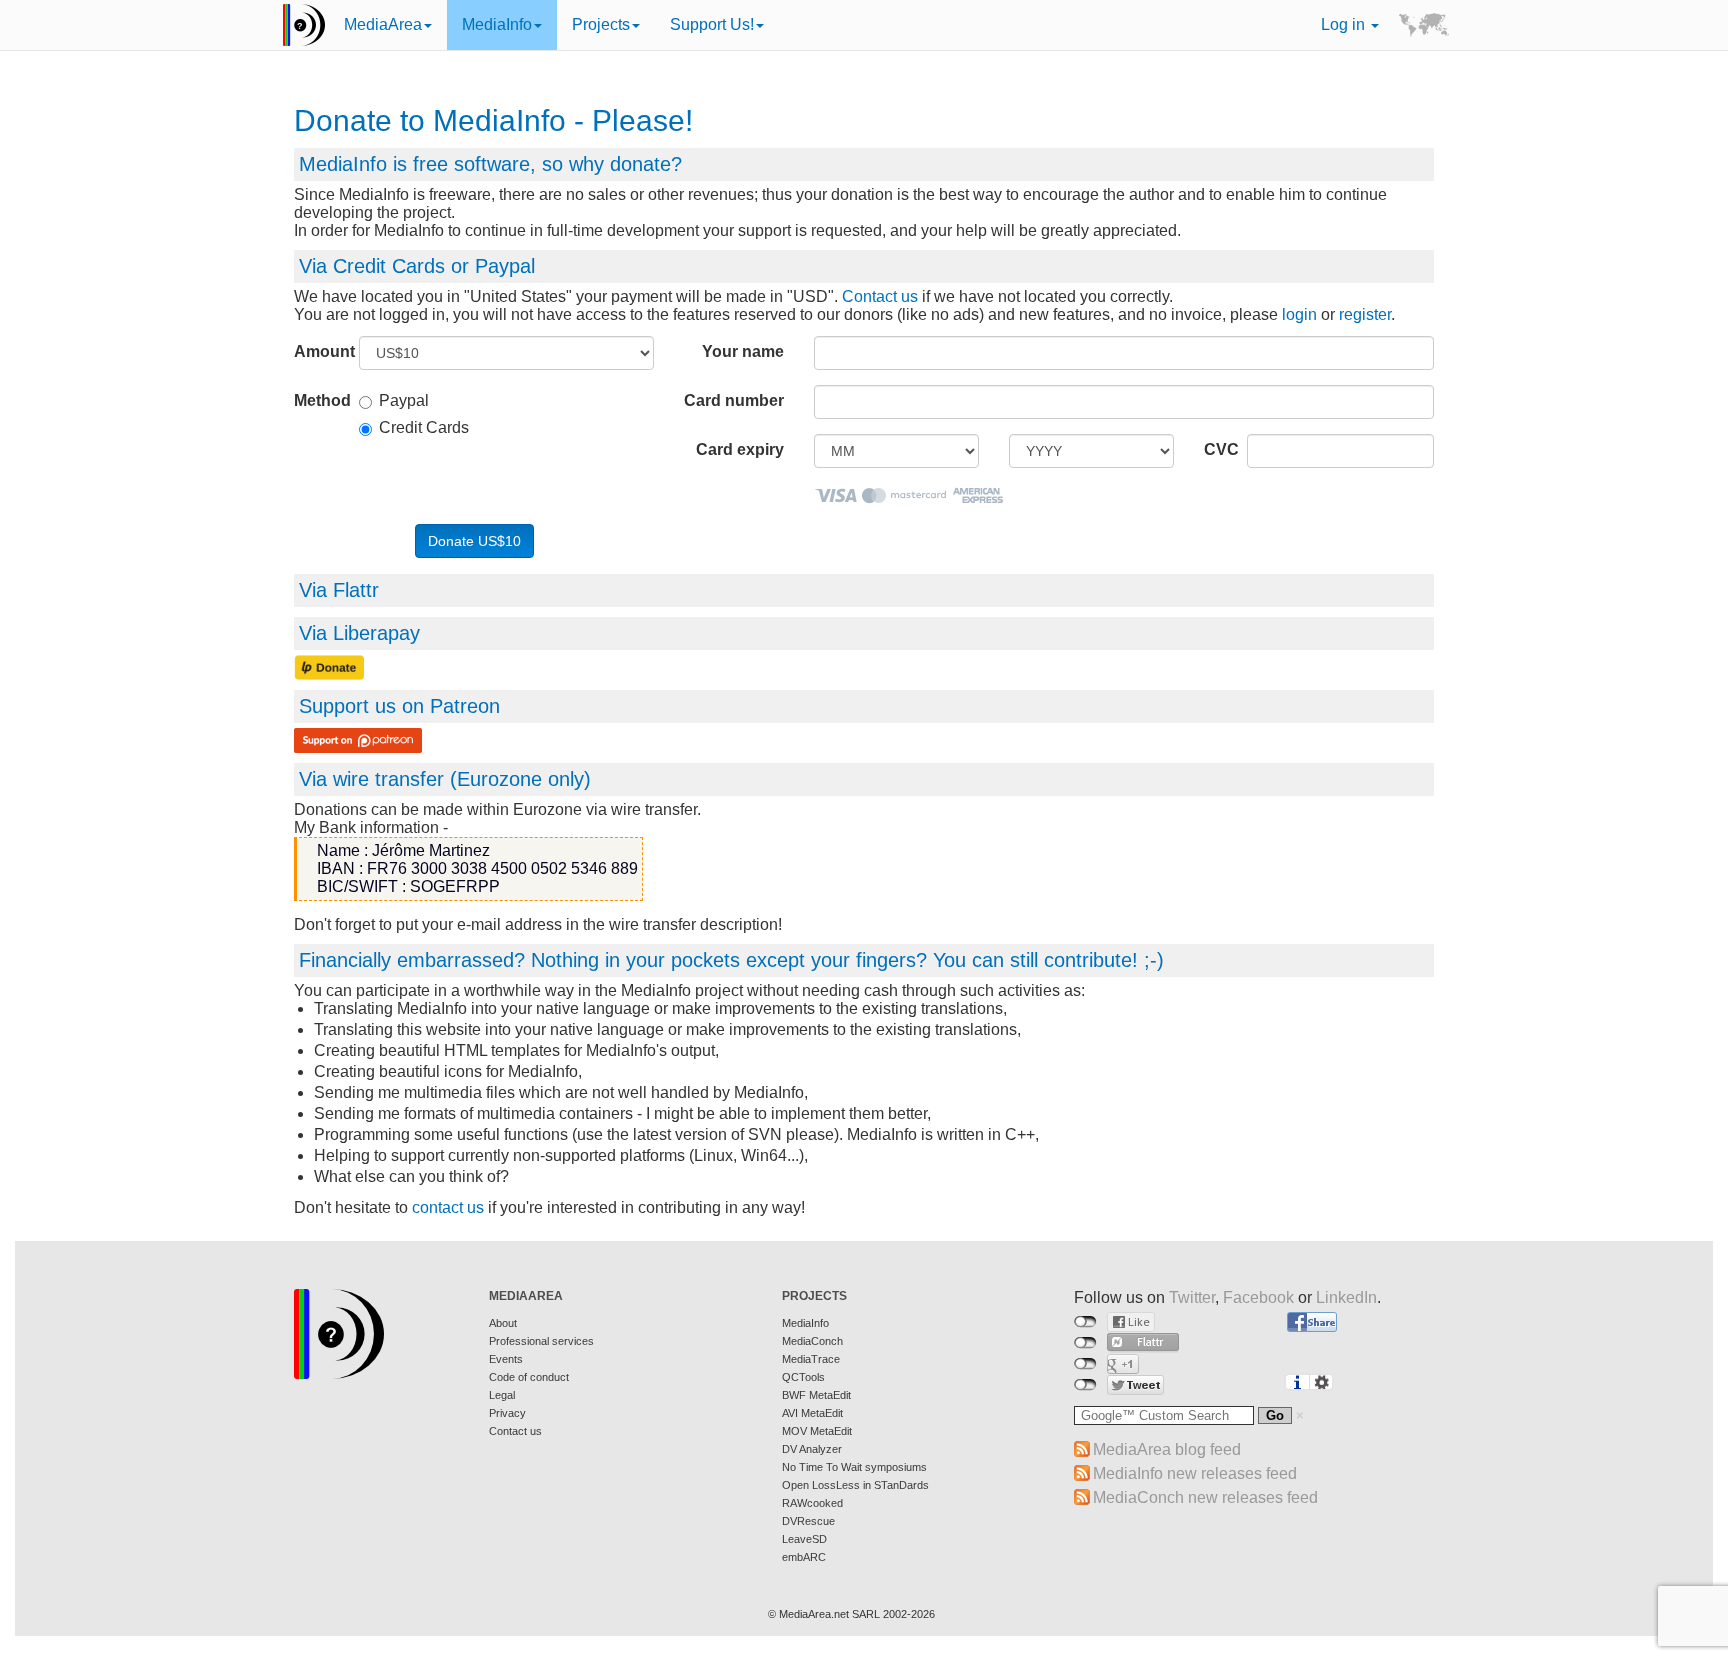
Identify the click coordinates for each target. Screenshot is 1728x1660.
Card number (734, 400)
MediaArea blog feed (1167, 1449)
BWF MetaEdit (816, 1395)
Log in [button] (1345, 24)
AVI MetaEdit (812, 1413)
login (1299, 314)
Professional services (541, 1341)
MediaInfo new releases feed (1195, 1473)
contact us (448, 1207)
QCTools (803, 1377)
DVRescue (808, 1521)
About (503, 1323)
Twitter (1192, 1297)
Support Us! (712, 24)
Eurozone (499, 779)
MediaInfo (497, 24)
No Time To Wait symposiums (854, 1467)
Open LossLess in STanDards (855, 1485)
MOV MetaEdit (817, 1431)
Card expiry (740, 449)
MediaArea (383, 24)
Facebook (1258, 1297)
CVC (1218, 449)
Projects (601, 24)
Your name (743, 351)
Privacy (507, 1413)
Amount (319, 351)
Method (319, 400)
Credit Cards (424, 427)
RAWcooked (812, 1503)
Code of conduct (529, 1377)
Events (506, 1359)
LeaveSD (804, 1539)
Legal (502, 1395)
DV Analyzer (812, 1449)
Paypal (404, 400)
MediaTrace (811, 1359)
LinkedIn (1346, 1297)
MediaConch (812, 1341)
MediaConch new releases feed (1205, 1497)
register (1365, 314)
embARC (804, 1557)
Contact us (880, 296)
